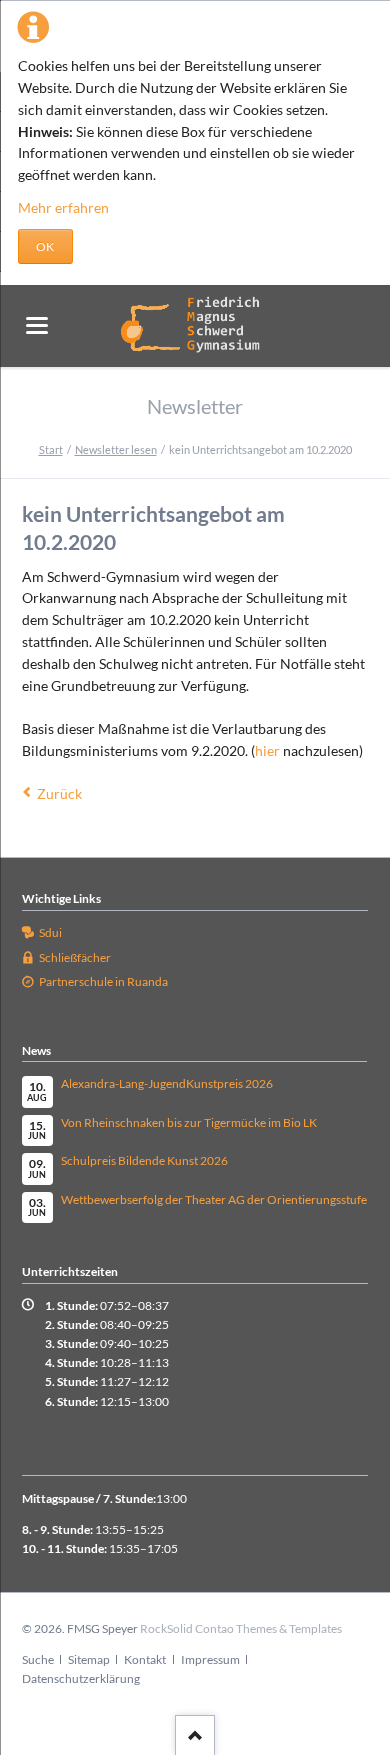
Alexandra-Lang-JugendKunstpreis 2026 (167, 1083)
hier (269, 750)
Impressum (210, 1659)
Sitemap (89, 1659)
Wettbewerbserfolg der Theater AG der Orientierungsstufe (214, 1199)
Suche (38, 1659)
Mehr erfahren (63, 207)
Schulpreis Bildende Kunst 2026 (144, 1160)
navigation (37, 325)
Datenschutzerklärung (81, 1678)
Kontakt (145, 1659)
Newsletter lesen (116, 449)
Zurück (59, 793)
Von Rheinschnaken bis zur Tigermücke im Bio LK (189, 1122)
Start (51, 449)
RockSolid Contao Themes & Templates (241, 1628)
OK (45, 246)
